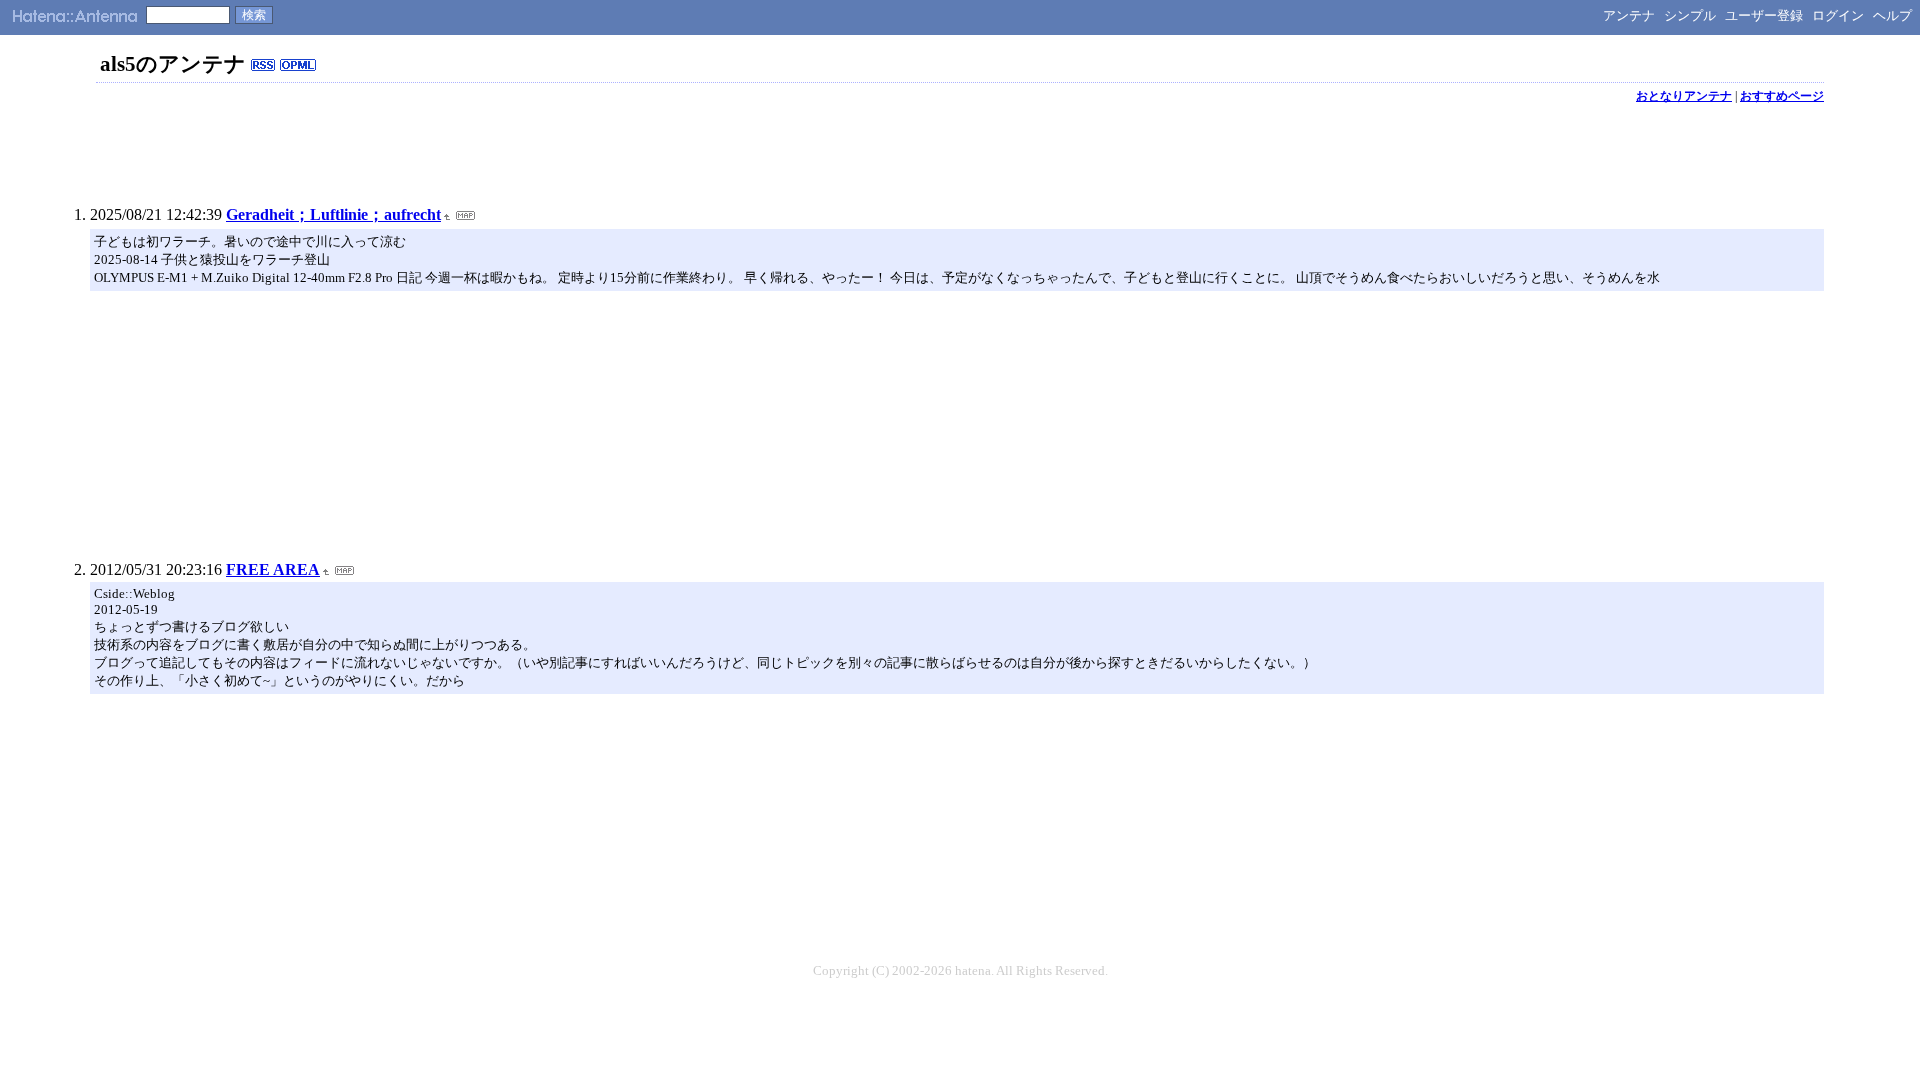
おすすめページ (1782, 96)
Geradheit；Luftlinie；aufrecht (333, 214)
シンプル (1690, 15)
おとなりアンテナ (1684, 96)
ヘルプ (1892, 15)
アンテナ (1629, 15)
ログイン (1838, 15)
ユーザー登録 (1764, 15)
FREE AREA (273, 569)
